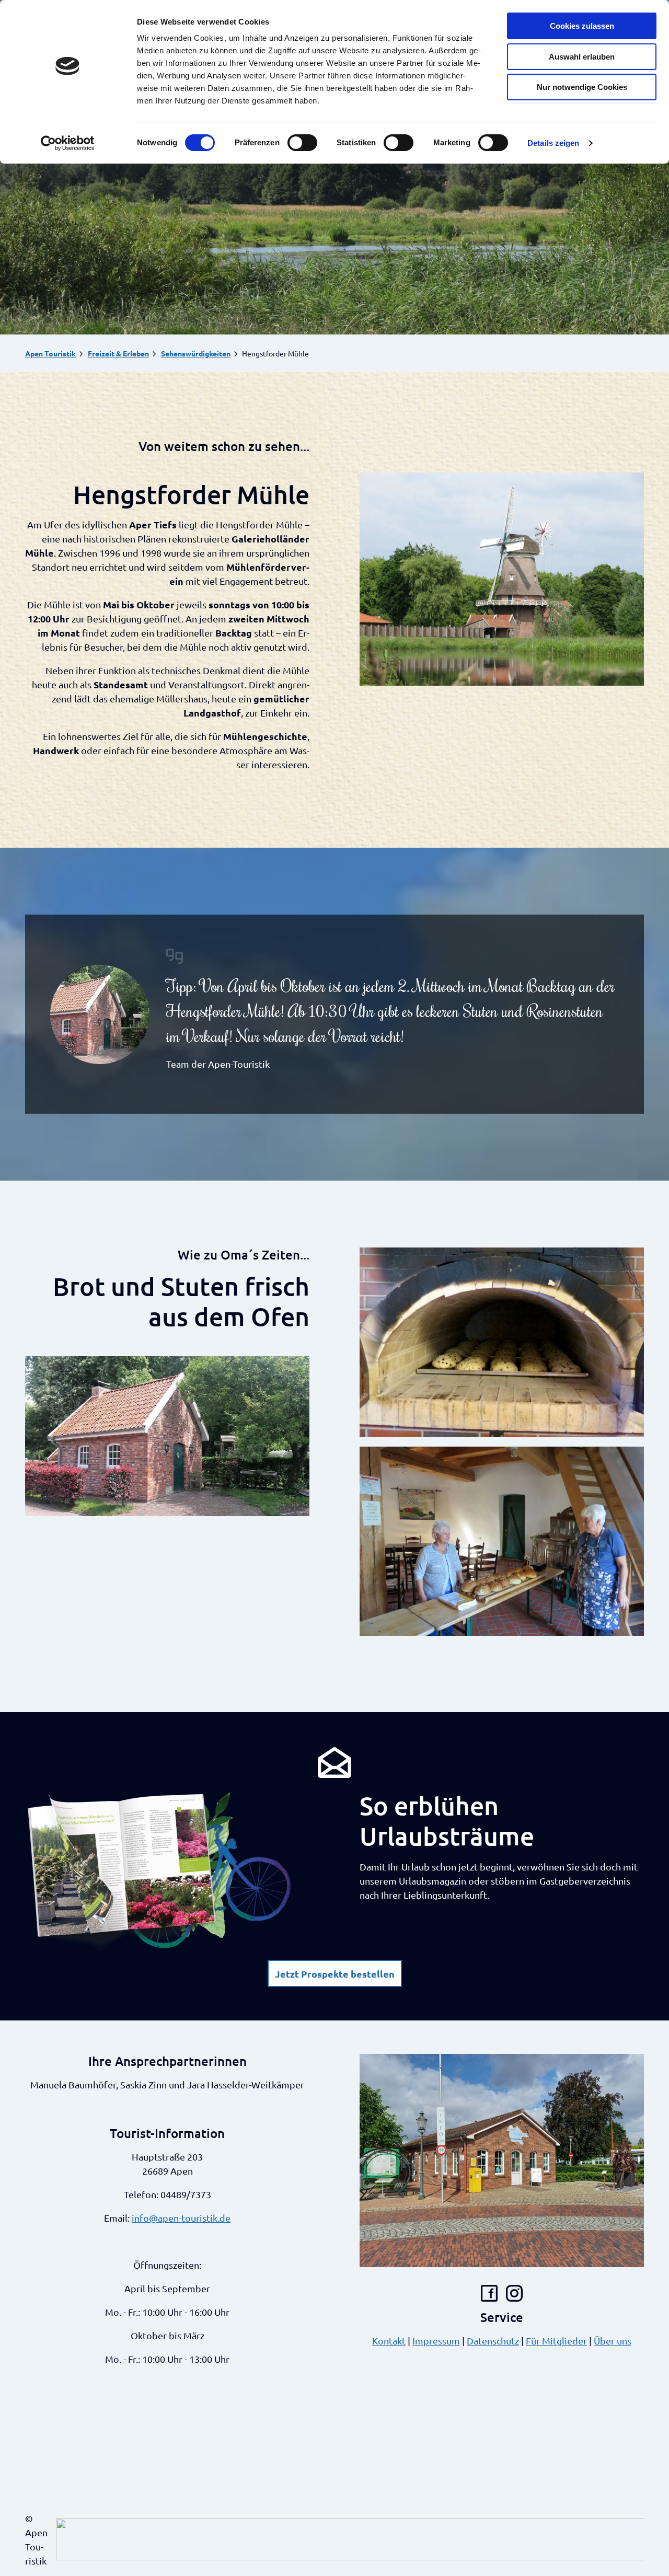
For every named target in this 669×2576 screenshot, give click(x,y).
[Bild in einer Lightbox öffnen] (502, 579)
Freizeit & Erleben (118, 353)
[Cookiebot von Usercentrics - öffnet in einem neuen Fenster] (68, 143)
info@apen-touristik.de (181, 2218)
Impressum (436, 2341)
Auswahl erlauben (582, 57)
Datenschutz (493, 2341)
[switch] (302, 143)
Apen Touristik (50, 353)
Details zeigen (553, 143)
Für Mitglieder (556, 2341)
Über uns (613, 2341)
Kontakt (389, 2341)
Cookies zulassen (582, 26)
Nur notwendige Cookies (582, 87)
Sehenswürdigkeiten (196, 353)
